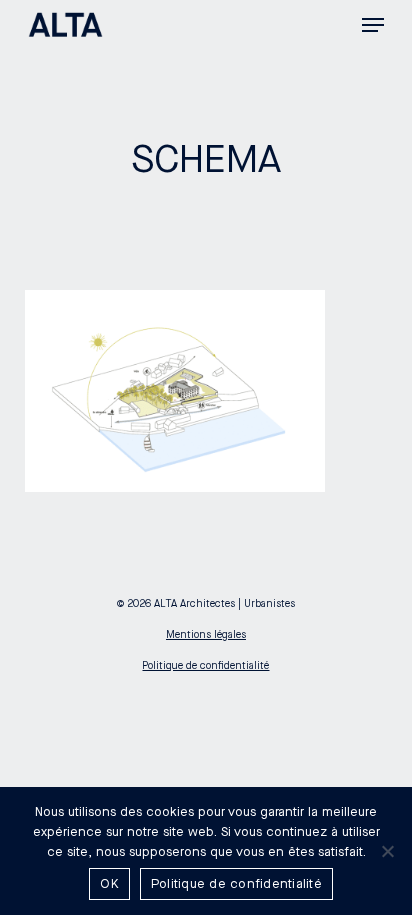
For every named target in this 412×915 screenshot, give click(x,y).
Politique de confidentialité (205, 666)
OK (109, 884)
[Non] (387, 851)
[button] (373, 25)
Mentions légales (206, 635)
